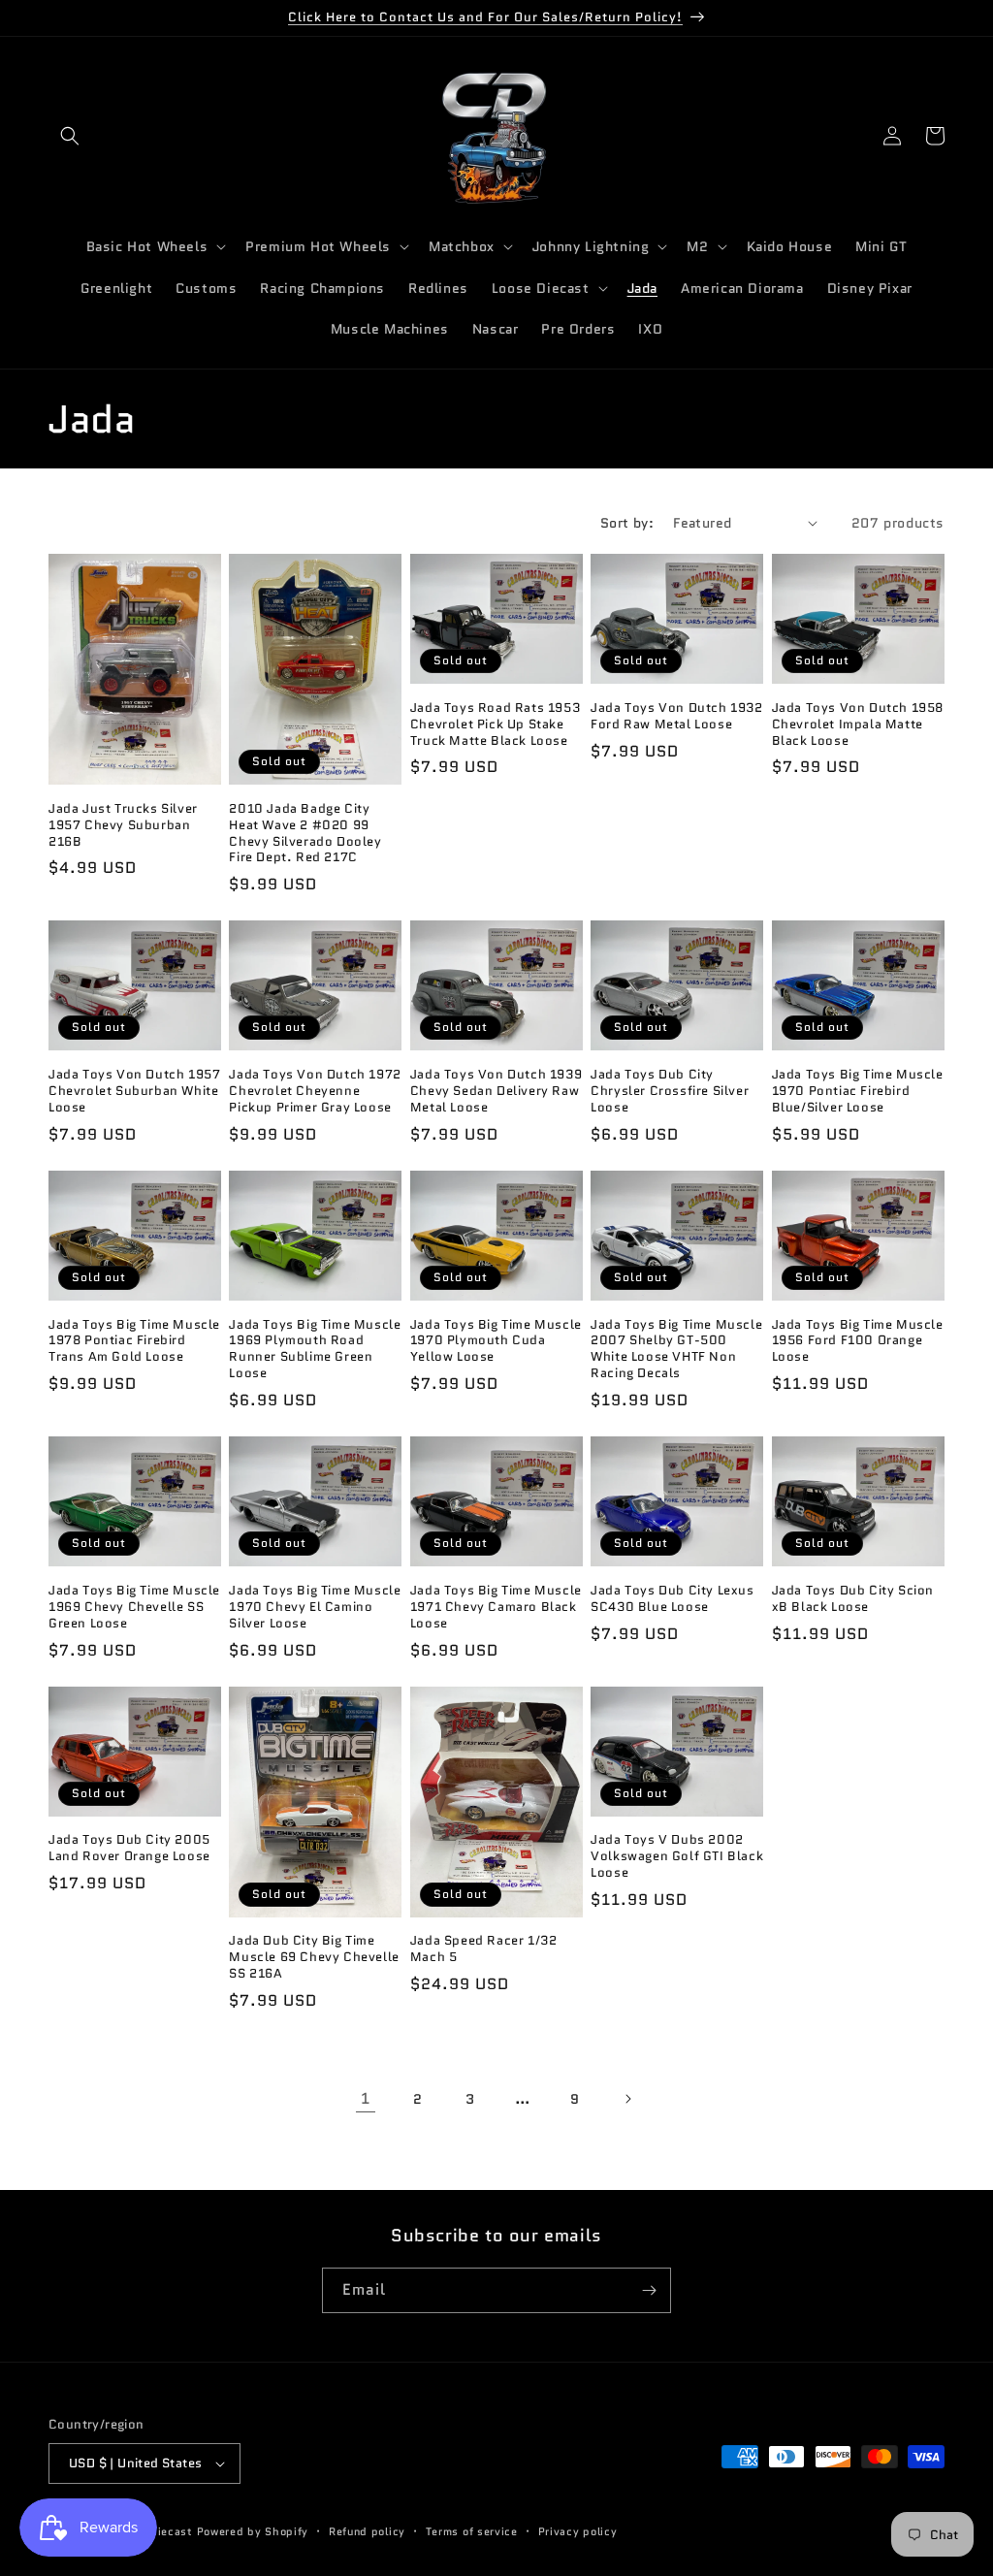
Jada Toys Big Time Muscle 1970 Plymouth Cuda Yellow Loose (496, 1342)
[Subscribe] (649, 2290)
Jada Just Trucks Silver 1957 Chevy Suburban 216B (123, 826)
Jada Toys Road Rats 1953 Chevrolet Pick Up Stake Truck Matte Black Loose (495, 725)
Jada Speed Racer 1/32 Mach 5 (484, 1949)
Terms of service (472, 2531)
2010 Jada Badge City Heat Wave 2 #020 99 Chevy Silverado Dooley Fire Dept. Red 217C (305, 834)
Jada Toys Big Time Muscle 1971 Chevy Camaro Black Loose (496, 1608)
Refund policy (367, 2531)
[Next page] (627, 2099)
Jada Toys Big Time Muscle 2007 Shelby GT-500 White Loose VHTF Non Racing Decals (676, 1350)
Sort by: (627, 523)
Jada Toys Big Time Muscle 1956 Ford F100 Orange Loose (858, 1342)
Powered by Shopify (253, 2531)
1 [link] (366, 2098)
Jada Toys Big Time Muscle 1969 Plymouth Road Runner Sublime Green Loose (315, 1350)
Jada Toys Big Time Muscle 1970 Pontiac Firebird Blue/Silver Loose (858, 1092)
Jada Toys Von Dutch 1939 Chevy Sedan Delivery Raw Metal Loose (496, 1092)
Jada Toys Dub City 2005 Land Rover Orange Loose (129, 1849)
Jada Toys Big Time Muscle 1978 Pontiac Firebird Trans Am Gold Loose (134, 1342)
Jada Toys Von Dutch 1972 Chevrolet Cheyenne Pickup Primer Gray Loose (315, 1092)
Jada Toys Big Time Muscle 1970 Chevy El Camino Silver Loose (315, 1608)
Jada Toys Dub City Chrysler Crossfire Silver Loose (670, 1092)
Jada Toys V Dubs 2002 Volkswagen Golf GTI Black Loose (677, 1857)
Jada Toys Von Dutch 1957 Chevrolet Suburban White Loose (134, 1092)
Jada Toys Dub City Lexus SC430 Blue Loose (672, 1599)
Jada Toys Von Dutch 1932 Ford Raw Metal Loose (676, 717)
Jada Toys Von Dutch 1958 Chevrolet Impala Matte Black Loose (858, 725)
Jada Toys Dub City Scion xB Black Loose (853, 1599)
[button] (70, 136)
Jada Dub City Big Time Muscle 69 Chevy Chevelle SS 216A (314, 1958)
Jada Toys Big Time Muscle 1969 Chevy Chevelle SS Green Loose (134, 1608)
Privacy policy (578, 2531)
